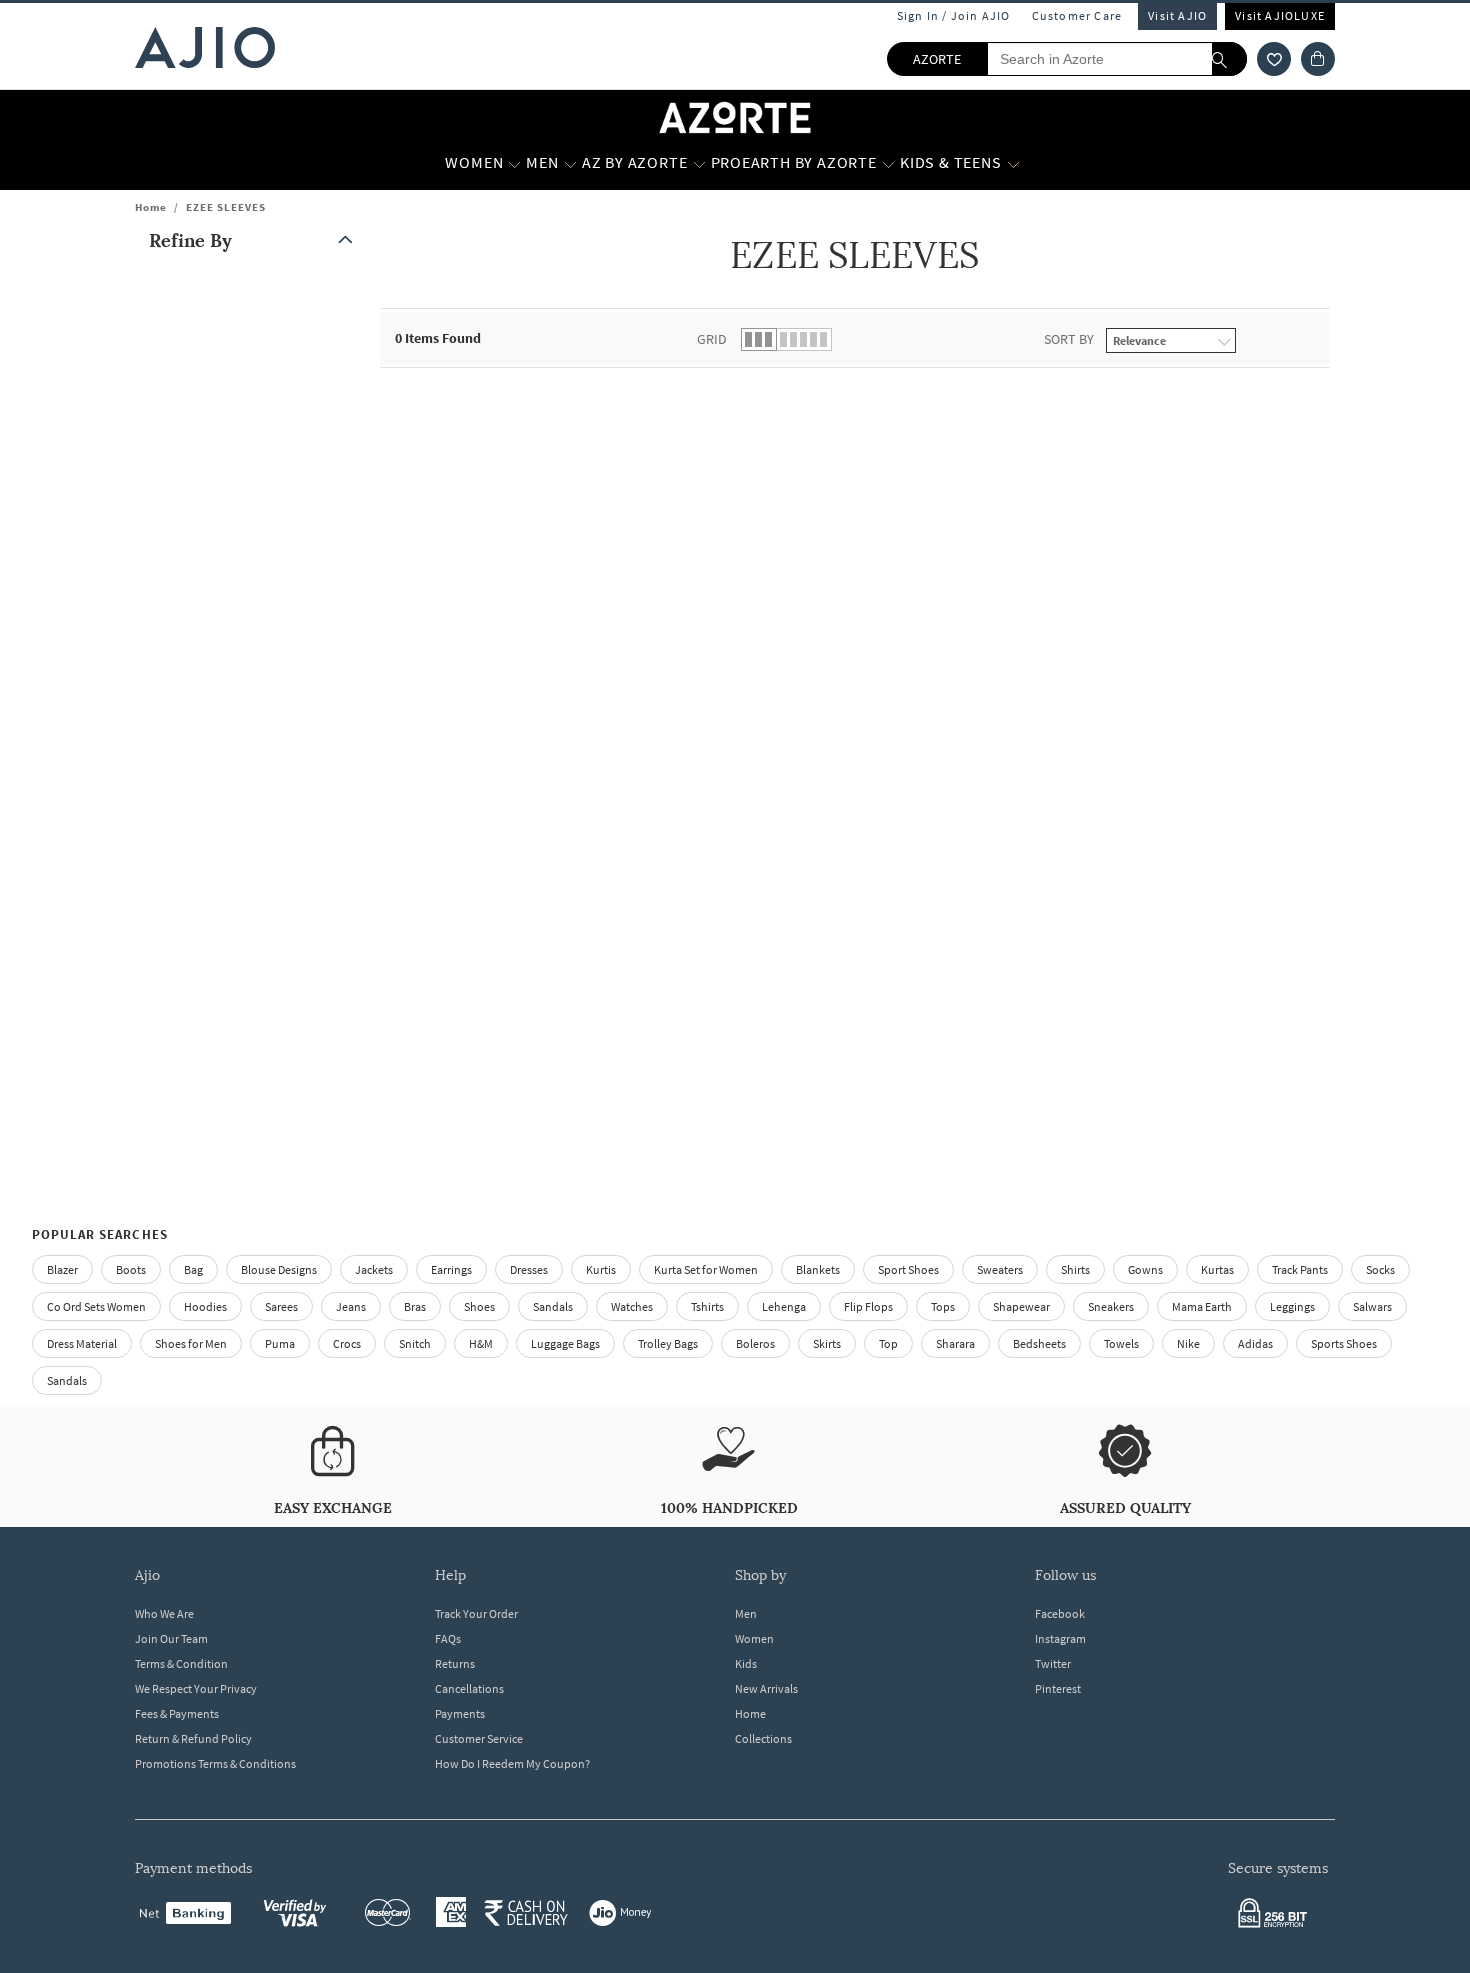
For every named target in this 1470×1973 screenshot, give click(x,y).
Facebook (1060, 1613)
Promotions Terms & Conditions (215, 1763)
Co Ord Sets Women (96, 1306)
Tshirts (707, 1306)
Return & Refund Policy (193, 1738)
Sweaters (1000, 1269)
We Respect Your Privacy (196, 1688)
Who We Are (164, 1613)
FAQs (448, 1638)
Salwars (1372, 1306)
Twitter (1053, 1663)
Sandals (553, 1306)
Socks (1380, 1269)
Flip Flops (868, 1306)
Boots (131, 1269)
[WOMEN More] (514, 163)
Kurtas (1217, 1269)
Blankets (818, 1269)
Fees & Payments (177, 1713)
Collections (763, 1738)
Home (151, 207)
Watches (632, 1306)
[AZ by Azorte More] (699, 163)
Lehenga (784, 1306)
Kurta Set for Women (706, 1269)
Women (754, 1638)
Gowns (1145, 1269)
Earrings (451, 1269)
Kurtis (601, 1269)
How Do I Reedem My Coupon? (512, 1763)
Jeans (351, 1306)
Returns (455, 1663)
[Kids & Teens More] (1013, 163)
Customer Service (479, 1738)
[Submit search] (1229, 59)
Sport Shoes (908, 1269)
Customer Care (1077, 15)
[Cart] (1318, 59)
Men (746, 1613)
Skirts (827, 1343)
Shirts (1075, 1269)
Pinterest (1058, 1688)
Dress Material (82, 1343)
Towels (1121, 1343)
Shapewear (1021, 1306)
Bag (193, 1269)
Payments (460, 1713)
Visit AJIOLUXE (1280, 15)
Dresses (529, 1269)
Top (888, 1343)
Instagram (1060, 1638)
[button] (1274, 59)
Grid (712, 339)
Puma (280, 1343)
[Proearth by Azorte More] (888, 163)
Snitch (415, 1343)
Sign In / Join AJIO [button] (954, 15)
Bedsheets (1039, 1343)
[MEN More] (570, 163)
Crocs (347, 1343)
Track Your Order (476, 1613)
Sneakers (1111, 1306)
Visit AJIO (1177, 15)
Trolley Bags (668, 1343)
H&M (481, 1343)
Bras (415, 1306)
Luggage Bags (565, 1343)
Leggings (1292, 1306)
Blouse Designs (279, 1269)
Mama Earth (1202, 1306)
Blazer (62, 1269)
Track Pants (1300, 1269)
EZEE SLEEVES (226, 207)
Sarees (281, 1306)
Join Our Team (171, 1638)
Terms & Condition (181, 1663)
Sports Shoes (1344, 1343)
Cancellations (469, 1688)
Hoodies (205, 1306)
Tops (943, 1306)
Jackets (374, 1269)
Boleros (755, 1343)
